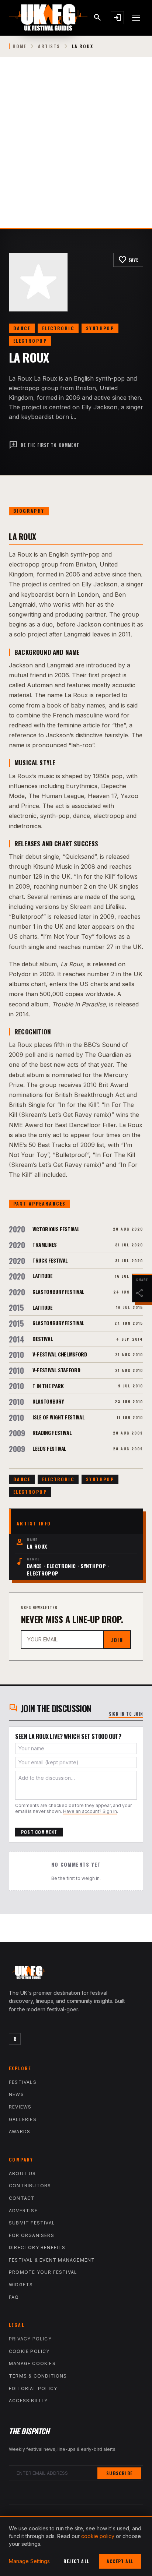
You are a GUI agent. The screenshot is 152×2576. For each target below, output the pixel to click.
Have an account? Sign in (90, 1811)
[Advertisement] (76, 148)
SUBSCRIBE (119, 2473)
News (16, 2094)
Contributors (30, 2186)
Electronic (58, 328)
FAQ (14, 2297)
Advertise (23, 2211)
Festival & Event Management (52, 2260)
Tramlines (45, 1244)
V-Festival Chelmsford (60, 1354)
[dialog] (76, 2546)
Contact (22, 2198)
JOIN (117, 1640)
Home (19, 46)
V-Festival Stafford (56, 1370)
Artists (49, 46)
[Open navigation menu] (137, 18)
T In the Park (48, 1386)
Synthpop (100, 328)
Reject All (76, 2561)
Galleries (23, 2119)
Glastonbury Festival (58, 1291)
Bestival (43, 1339)
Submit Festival (32, 2223)
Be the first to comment (44, 445)
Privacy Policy (30, 2339)
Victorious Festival (56, 1229)
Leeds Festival (49, 1448)
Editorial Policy (33, 2388)
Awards (20, 2132)
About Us (23, 2173)
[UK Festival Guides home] (76, 1974)
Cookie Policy (29, 2351)
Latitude (42, 1276)
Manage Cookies (32, 2363)
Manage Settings (29, 2561)
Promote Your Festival (43, 2272)
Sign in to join (126, 1714)
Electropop (30, 341)
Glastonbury (48, 1401)
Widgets (21, 2285)
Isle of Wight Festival (58, 1417)
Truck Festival (50, 1260)
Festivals (23, 2082)
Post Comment (39, 1832)
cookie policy (98, 2536)
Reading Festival (52, 1432)
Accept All (120, 2561)
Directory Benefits (37, 2247)
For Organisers (32, 2235)
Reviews (20, 2107)
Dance (22, 328)
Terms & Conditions (38, 2376)
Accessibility (28, 2401)
